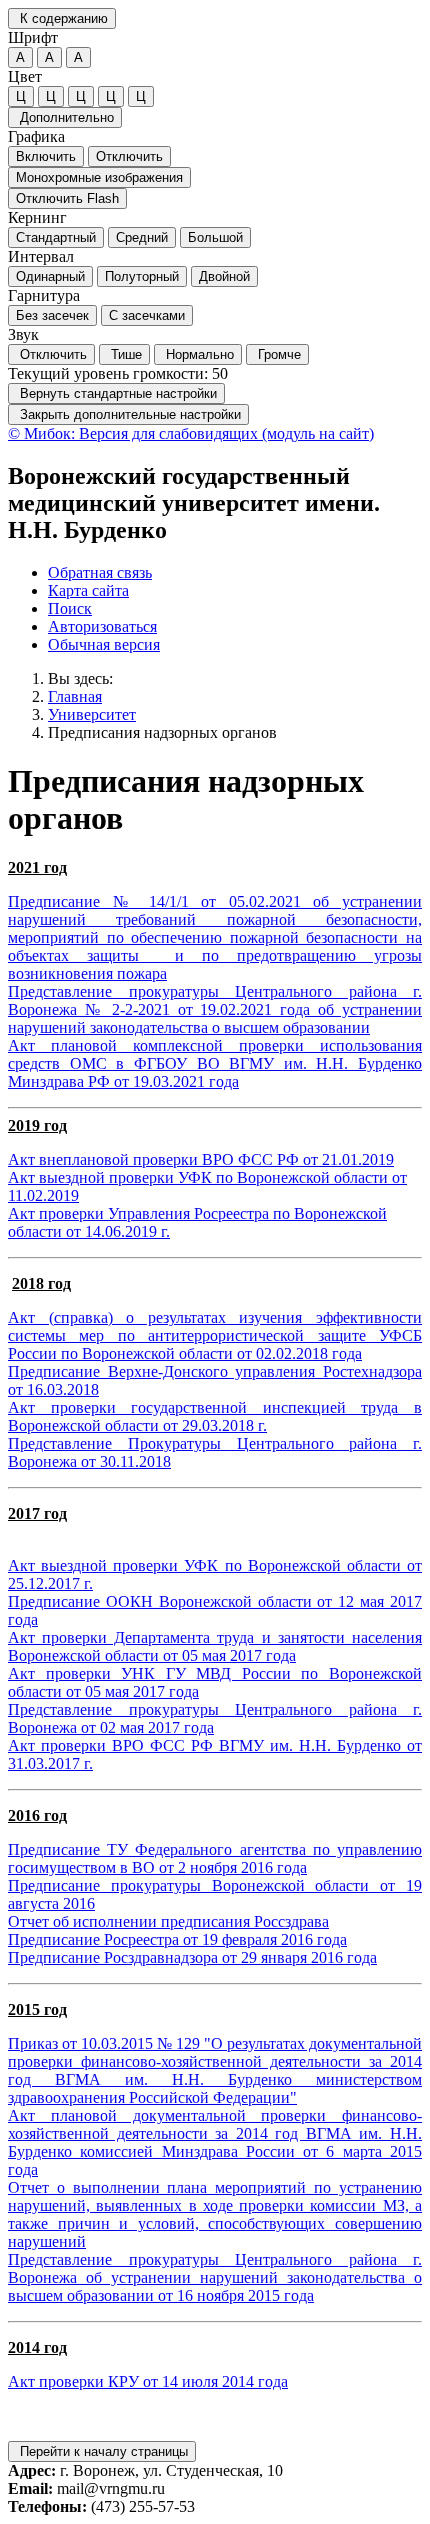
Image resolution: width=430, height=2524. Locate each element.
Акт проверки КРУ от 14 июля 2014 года (148, 2381)
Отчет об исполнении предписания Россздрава (168, 1921)
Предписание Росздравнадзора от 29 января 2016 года (192, 1957)
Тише (124, 354)
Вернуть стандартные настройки (116, 393)
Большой (215, 237)
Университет (92, 714)
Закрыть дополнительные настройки (128, 414)
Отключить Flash (67, 198)
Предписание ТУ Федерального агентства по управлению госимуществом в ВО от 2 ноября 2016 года (215, 1858)
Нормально (198, 354)
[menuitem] (235, 573)
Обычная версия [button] (104, 644)
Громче (277, 354)
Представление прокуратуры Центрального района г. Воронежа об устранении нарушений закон (215, 2268)
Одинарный (50, 276)
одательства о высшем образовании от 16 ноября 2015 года (215, 2286)
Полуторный (142, 276)
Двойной (224, 276)
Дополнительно (65, 117)
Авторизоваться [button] (102, 626)
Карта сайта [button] (88, 590)
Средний (142, 237)
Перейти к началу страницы (102, 2451)
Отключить (129, 156)
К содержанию (62, 18)
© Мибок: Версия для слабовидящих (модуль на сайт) (191, 433)
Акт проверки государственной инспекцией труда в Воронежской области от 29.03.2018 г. (215, 1416)
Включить (46, 156)
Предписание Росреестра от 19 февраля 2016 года (177, 1939)
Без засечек (52, 315)
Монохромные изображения (99, 177)
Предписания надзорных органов (162, 732)
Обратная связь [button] (100, 572)
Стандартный (56, 237)
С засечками (147, 315)
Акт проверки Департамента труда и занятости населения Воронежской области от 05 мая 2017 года (215, 1646)
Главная (75, 696)
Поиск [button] (70, 608)
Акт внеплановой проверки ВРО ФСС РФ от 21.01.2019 (201, 1159)
